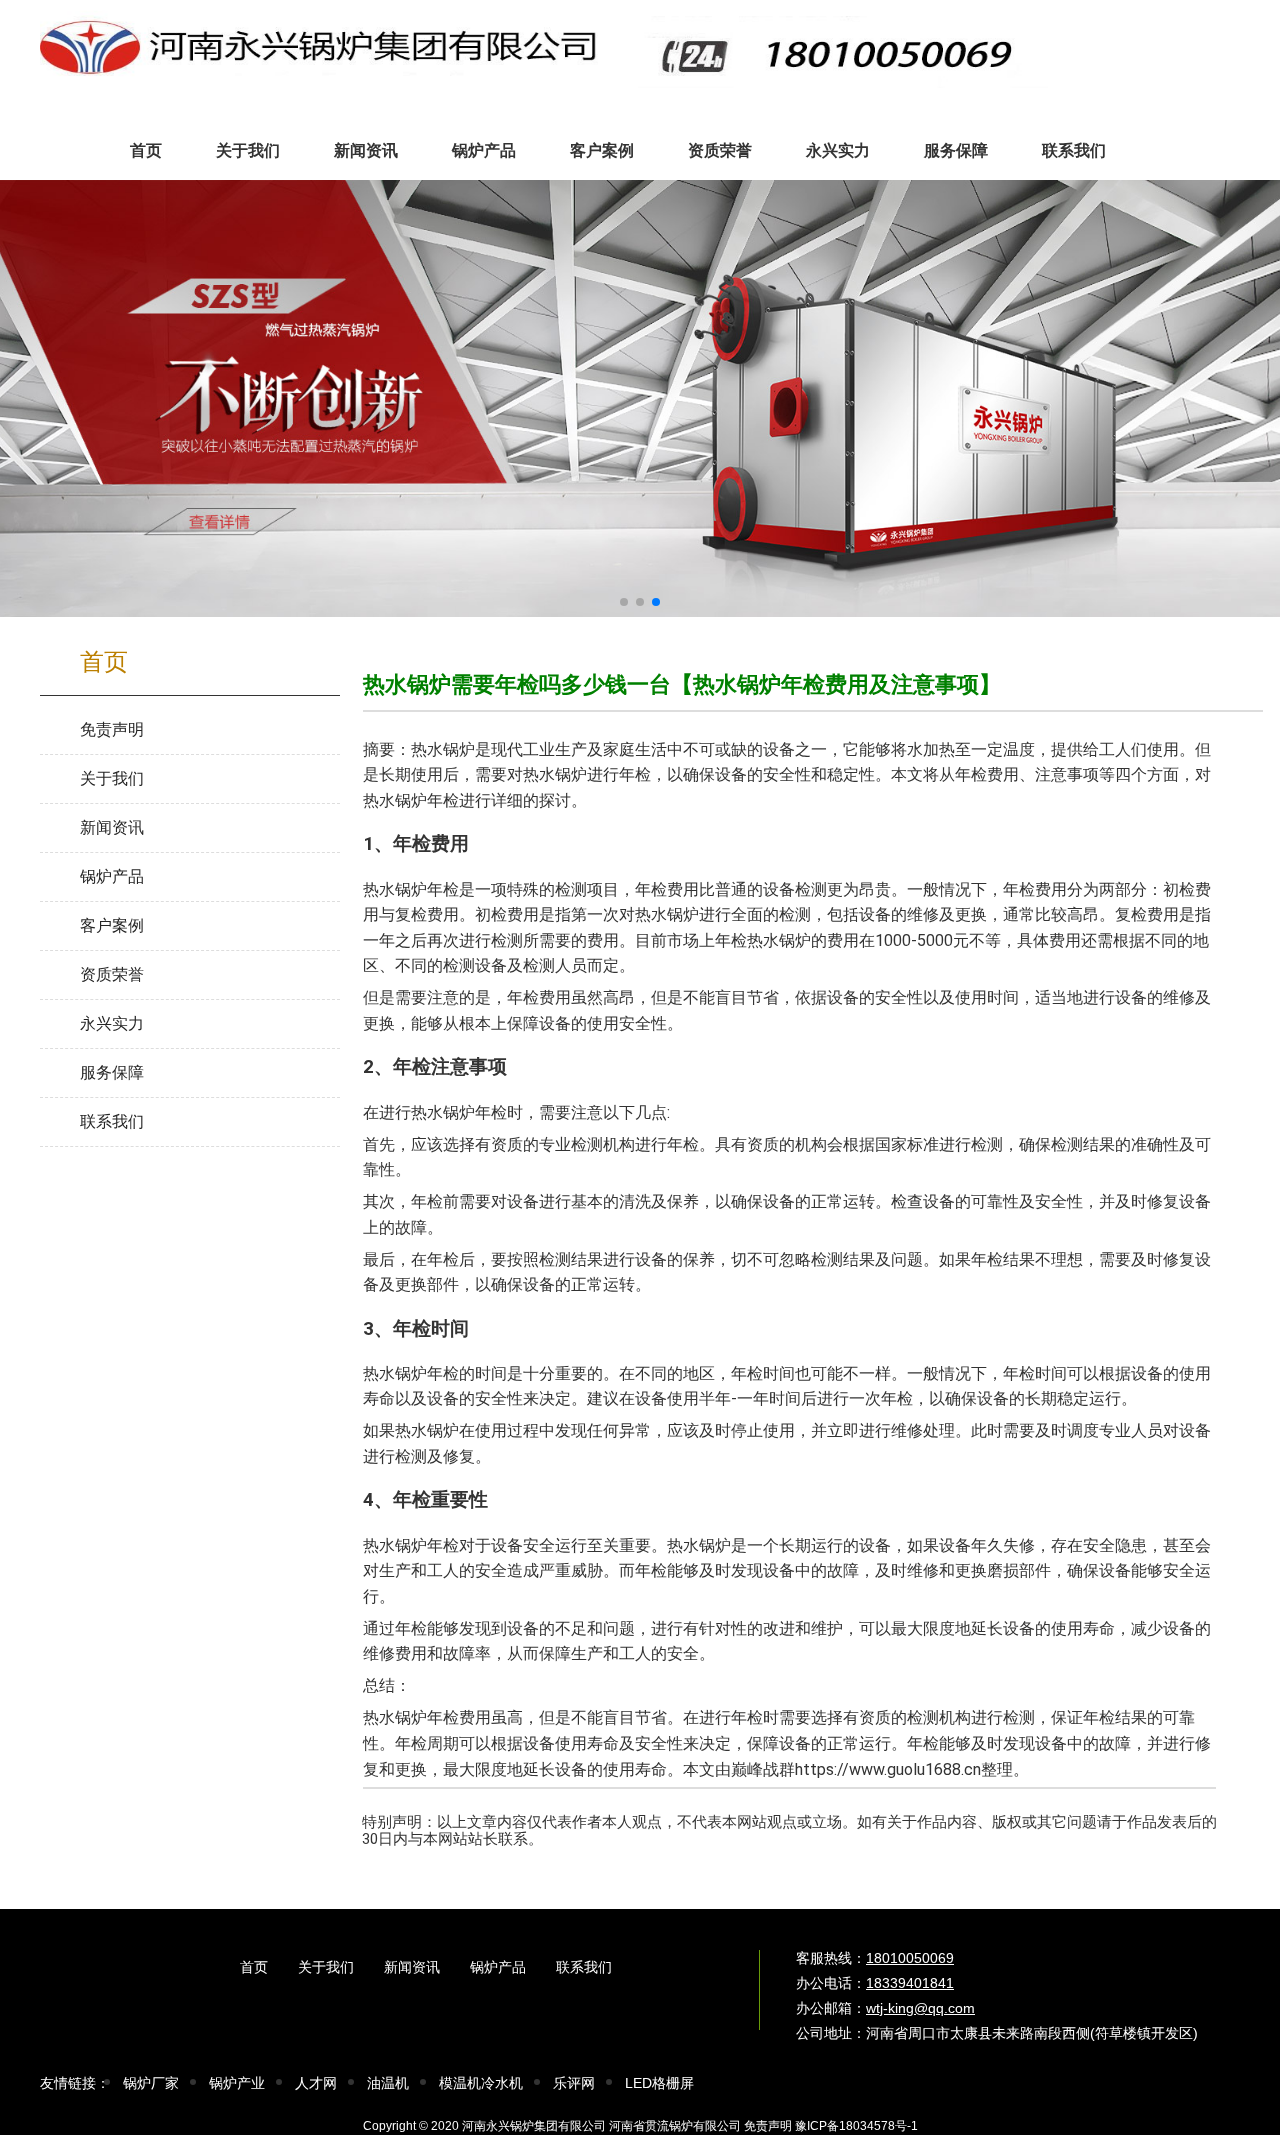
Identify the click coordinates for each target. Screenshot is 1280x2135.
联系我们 (584, 1967)
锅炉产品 (498, 1967)
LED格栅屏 (659, 2083)
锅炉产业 (237, 2083)
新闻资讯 (412, 1967)
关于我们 (326, 1967)
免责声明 (768, 2126)
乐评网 (574, 2083)
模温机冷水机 (481, 2083)
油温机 (388, 2083)
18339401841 (910, 1983)
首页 (254, 1967)
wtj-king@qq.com (920, 2008)
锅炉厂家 (151, 2083)
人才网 (316, 2083)
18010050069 (910, 1958)
